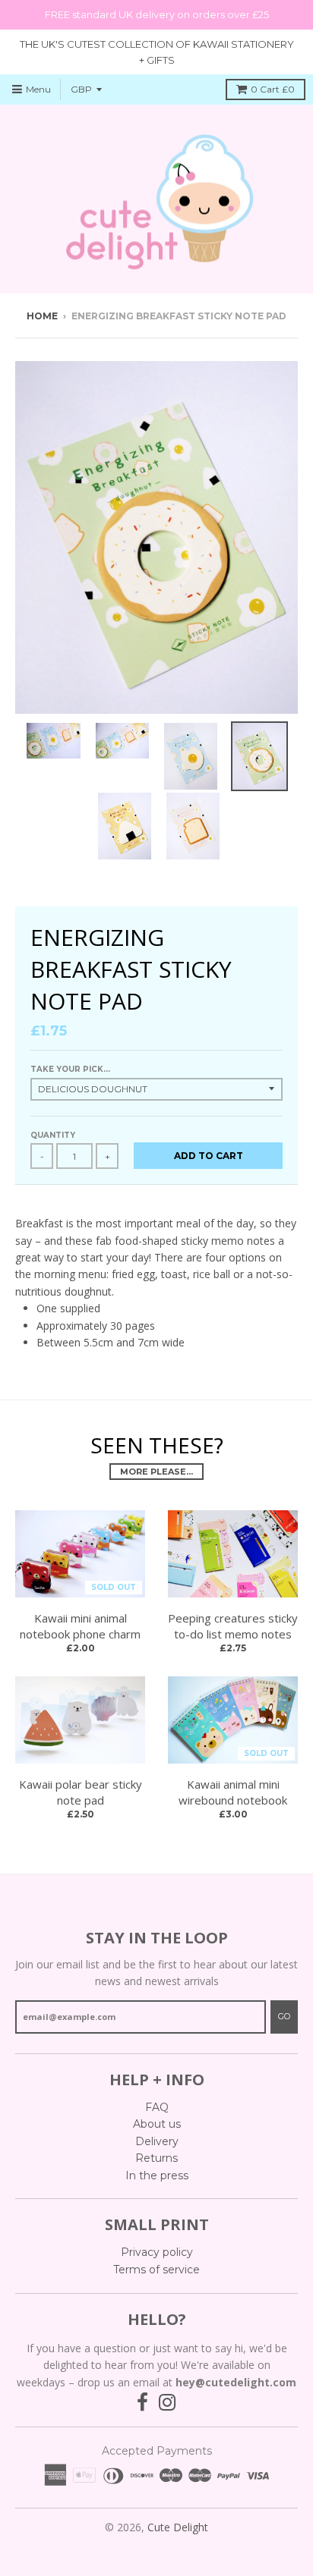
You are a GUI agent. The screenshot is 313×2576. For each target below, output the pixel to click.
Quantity (53, 1135)
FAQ (157, 2107)
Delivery (157, 2141)
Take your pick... (70, 1069)
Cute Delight (178, 2527)
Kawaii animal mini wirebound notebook (233, 1792)
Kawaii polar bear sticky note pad (81, 1792)
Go (284, 2016)
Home (42, 316)
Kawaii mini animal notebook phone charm (80, 1626)
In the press (157, 2175)
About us (157, 2124)
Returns (156, 2158)
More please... (156, 1472)
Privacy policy (157, 2252)
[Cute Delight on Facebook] (142, 2403)
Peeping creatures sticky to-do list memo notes (233, 1626)
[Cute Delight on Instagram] (168, 2403)
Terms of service (156, 2270)
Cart (273, 89)
